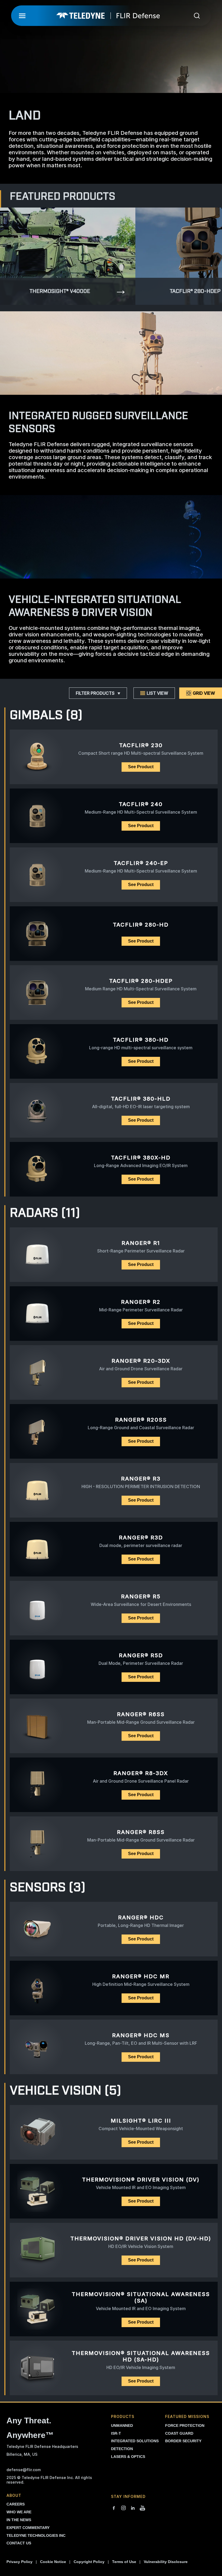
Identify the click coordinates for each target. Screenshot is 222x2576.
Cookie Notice (53, 2562)
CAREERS (16, 2504)
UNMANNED (122, 2425)
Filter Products (95, 693)
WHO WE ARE (19, 2512)
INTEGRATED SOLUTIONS (135, 2441)
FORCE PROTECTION (185, 2425)
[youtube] (142, 2508)
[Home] (108, 16)
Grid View (204, 693)
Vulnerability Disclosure (166, 2562)
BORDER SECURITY (183, 2441)
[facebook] (114, 2508)
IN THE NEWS (19, 2520)
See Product (141, 767)
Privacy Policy (19, 2562)
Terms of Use (124, 2562)
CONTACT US (19, 2543)
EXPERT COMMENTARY (28, 2528)
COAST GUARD (179, 2433)
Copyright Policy (89, 2562)
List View (157, 693)
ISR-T (116, 2433)
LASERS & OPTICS (128, 2457)
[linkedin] (133, 2508)
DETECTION (122, 2449)
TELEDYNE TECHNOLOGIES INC (36, 2535)
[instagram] (123, 2508)
